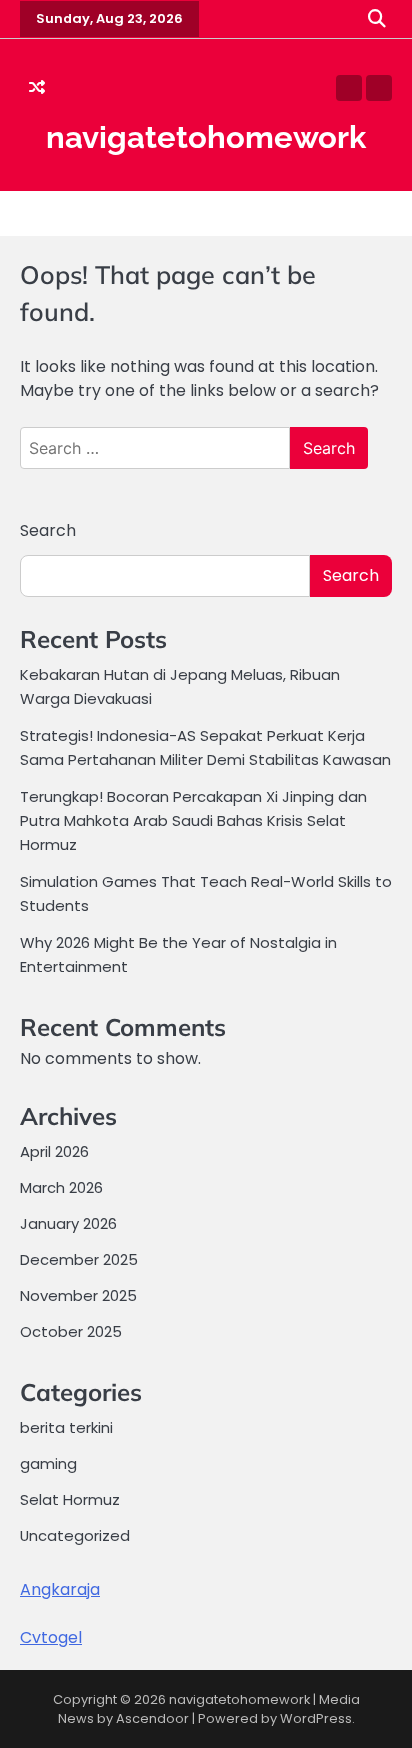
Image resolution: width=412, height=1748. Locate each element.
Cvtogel (51, 1637)
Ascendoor (152, 1718)
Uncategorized (75, 1535)
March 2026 (61, 1187)
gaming (48, 1463)
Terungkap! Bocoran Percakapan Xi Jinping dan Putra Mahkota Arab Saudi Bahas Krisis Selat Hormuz (193, 820)
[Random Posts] (37, 88)
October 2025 (71, 1331)
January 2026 (68, 1223)
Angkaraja (60, 1589)
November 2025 (78, 1295)
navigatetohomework (206, 137)
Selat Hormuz (70, 1499)
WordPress (316, 1718)
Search (48, 530)
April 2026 (54, 1151)
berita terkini (66, 1427)
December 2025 (79, 1259)
